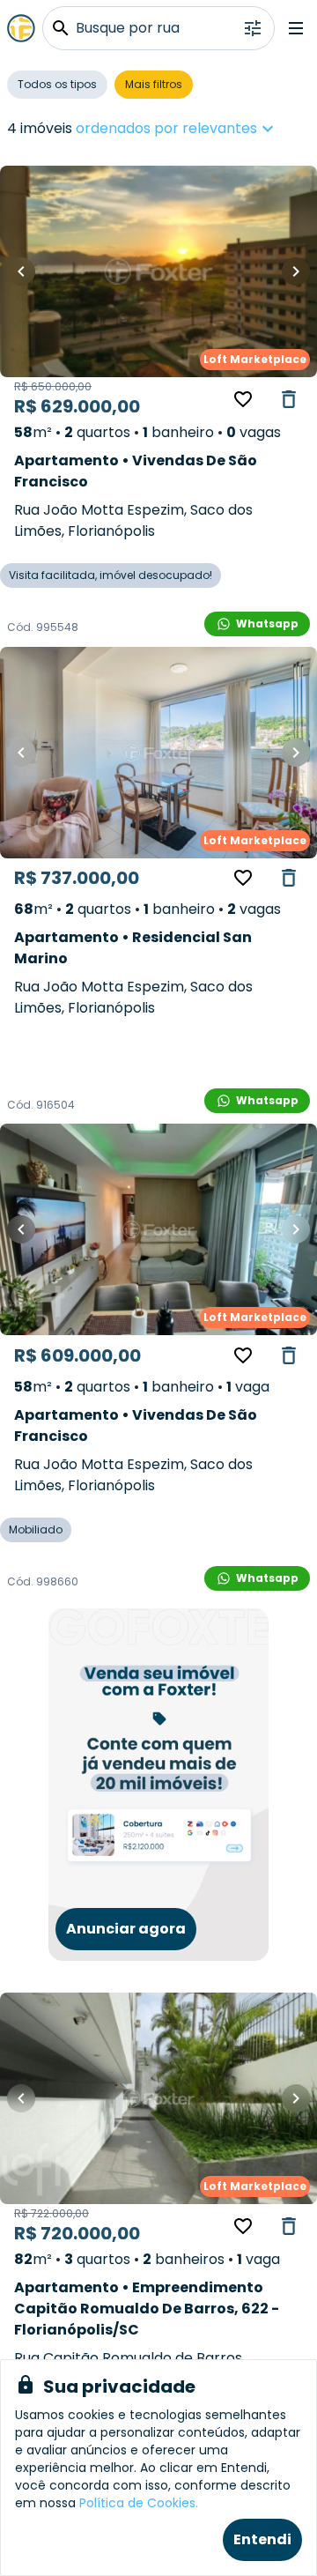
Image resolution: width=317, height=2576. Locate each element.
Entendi (262, 2539)
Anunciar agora (126, 1929)
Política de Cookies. (139, 2503)
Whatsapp (267, 624)
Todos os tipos (57, 84)
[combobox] (230, 129)
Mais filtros (154, 84)
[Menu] (296, 28)
